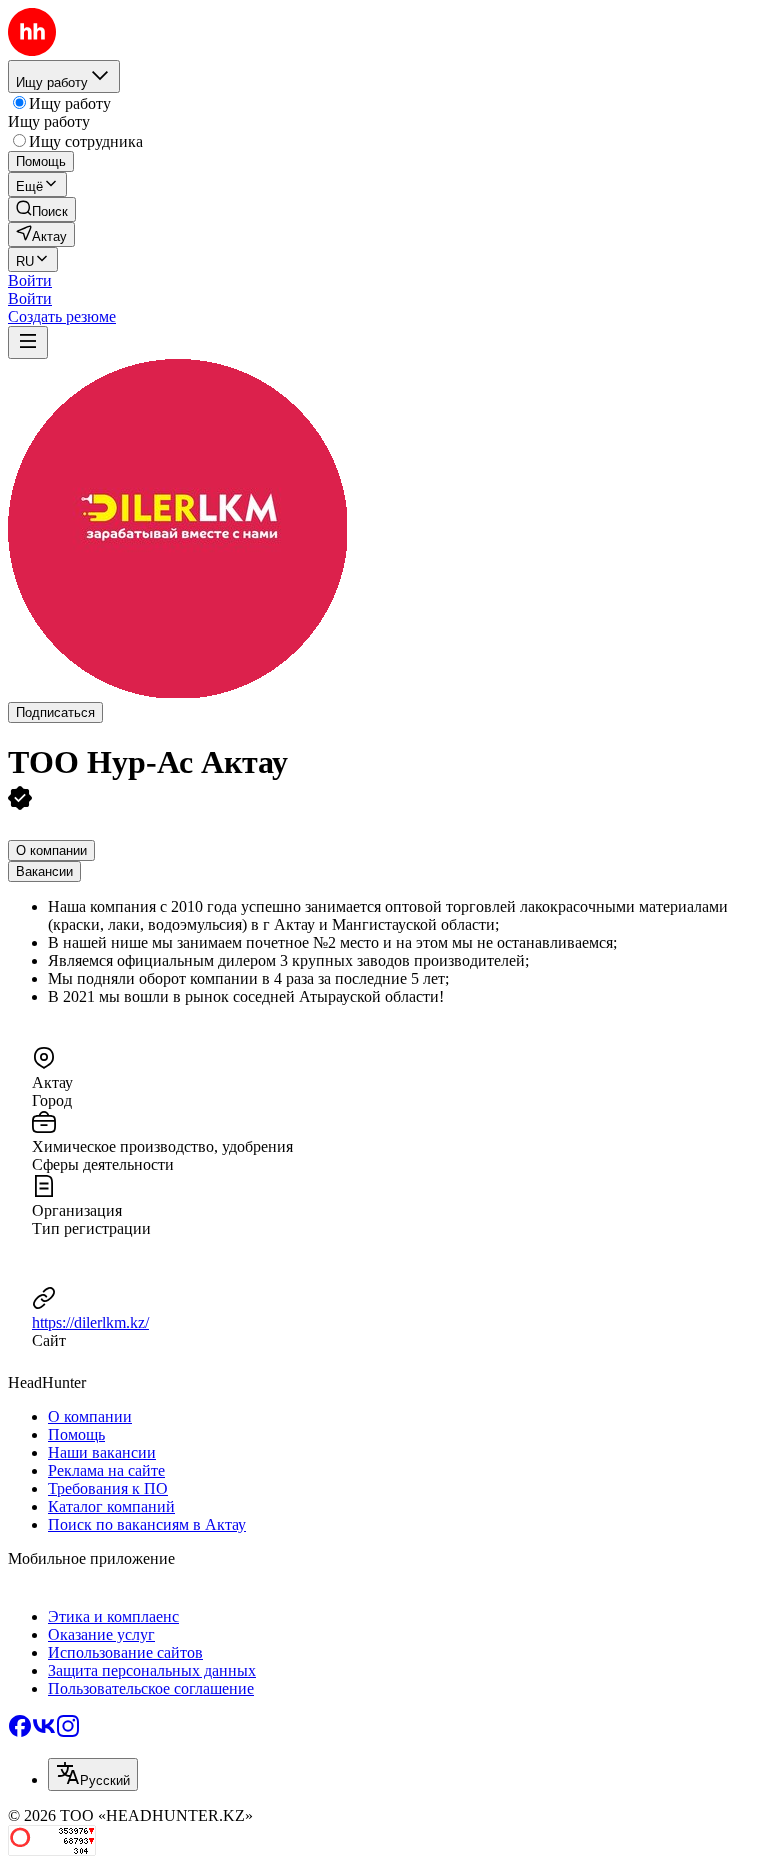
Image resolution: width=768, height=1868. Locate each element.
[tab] (51, 850)
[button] (30, 280)
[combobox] (93, 1774)
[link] (42, 209)
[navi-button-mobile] (28, 342)
